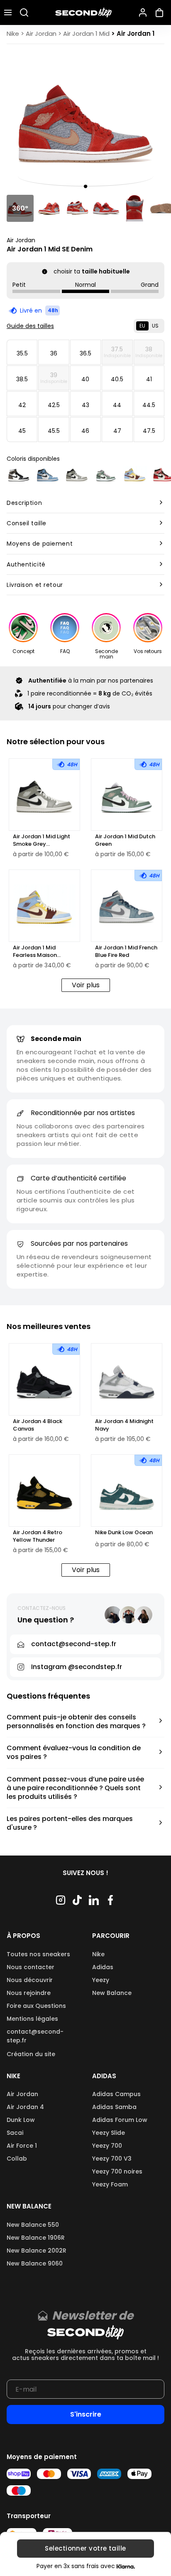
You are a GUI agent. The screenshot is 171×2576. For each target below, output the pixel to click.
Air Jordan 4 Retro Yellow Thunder (38, 1536)
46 (85, 431)
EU (142, 326)
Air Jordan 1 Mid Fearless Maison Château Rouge (35, 951)
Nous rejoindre (29, 1993)
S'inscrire (86, 2414)
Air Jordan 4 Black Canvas (38, 1425)
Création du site (31, 2054)
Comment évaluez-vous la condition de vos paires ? (74, 1753)
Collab (17, 2159)
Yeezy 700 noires (117, 2171)
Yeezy (101, 1980)
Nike (98, 1954)
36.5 (85, 353)
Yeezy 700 (107, 2146)
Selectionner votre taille (85, 2549)
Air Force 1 (22, 2146)
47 (117, 431)
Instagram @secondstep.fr (77, 1667)
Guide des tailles (30, 326)
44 (117, 405)
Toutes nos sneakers (38, 1954)
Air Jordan (21, 240)
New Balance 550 (33, 2225)
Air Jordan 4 (25, 2107)
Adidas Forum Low (120, 2120)
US (155, 326)
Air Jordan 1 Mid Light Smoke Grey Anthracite (42, 840)
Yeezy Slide (109, 2133)
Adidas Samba (114, 2107)
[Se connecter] (143, 12)
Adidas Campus (116, 2094)
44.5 (149, 405)
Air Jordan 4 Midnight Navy (124, 1425)
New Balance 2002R (37, 2251)
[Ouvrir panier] (161, 12)
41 (149, 379)
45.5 (54, 431)
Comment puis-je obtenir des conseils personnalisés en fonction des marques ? (76, 1722)
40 (85, 379)
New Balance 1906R (36, 2238)
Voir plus (86, 985)
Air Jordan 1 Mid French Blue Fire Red (126, 951)
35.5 (22, 353)
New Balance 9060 (35, 2263)
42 (22, 405)
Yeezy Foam (110, 2184)
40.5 (117, 379)
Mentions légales (32, 2019)
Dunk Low (21, 2120)
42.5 (54, 405)
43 (85, 405)
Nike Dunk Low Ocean (124, 1533)
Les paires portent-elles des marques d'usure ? (70, 1823)
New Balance (112, 1993)
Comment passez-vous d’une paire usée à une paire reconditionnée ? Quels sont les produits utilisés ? (75, 1788)
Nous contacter (31, 1967)
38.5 (22, 379)
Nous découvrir (30, 1980)
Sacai (15, 2133)
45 (22, 431)
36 (54, 353)
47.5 (149, 431)
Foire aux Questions (36, 2006)
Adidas (103, 1967)
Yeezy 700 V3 (112, 2159)
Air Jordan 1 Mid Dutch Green (125, 840)
